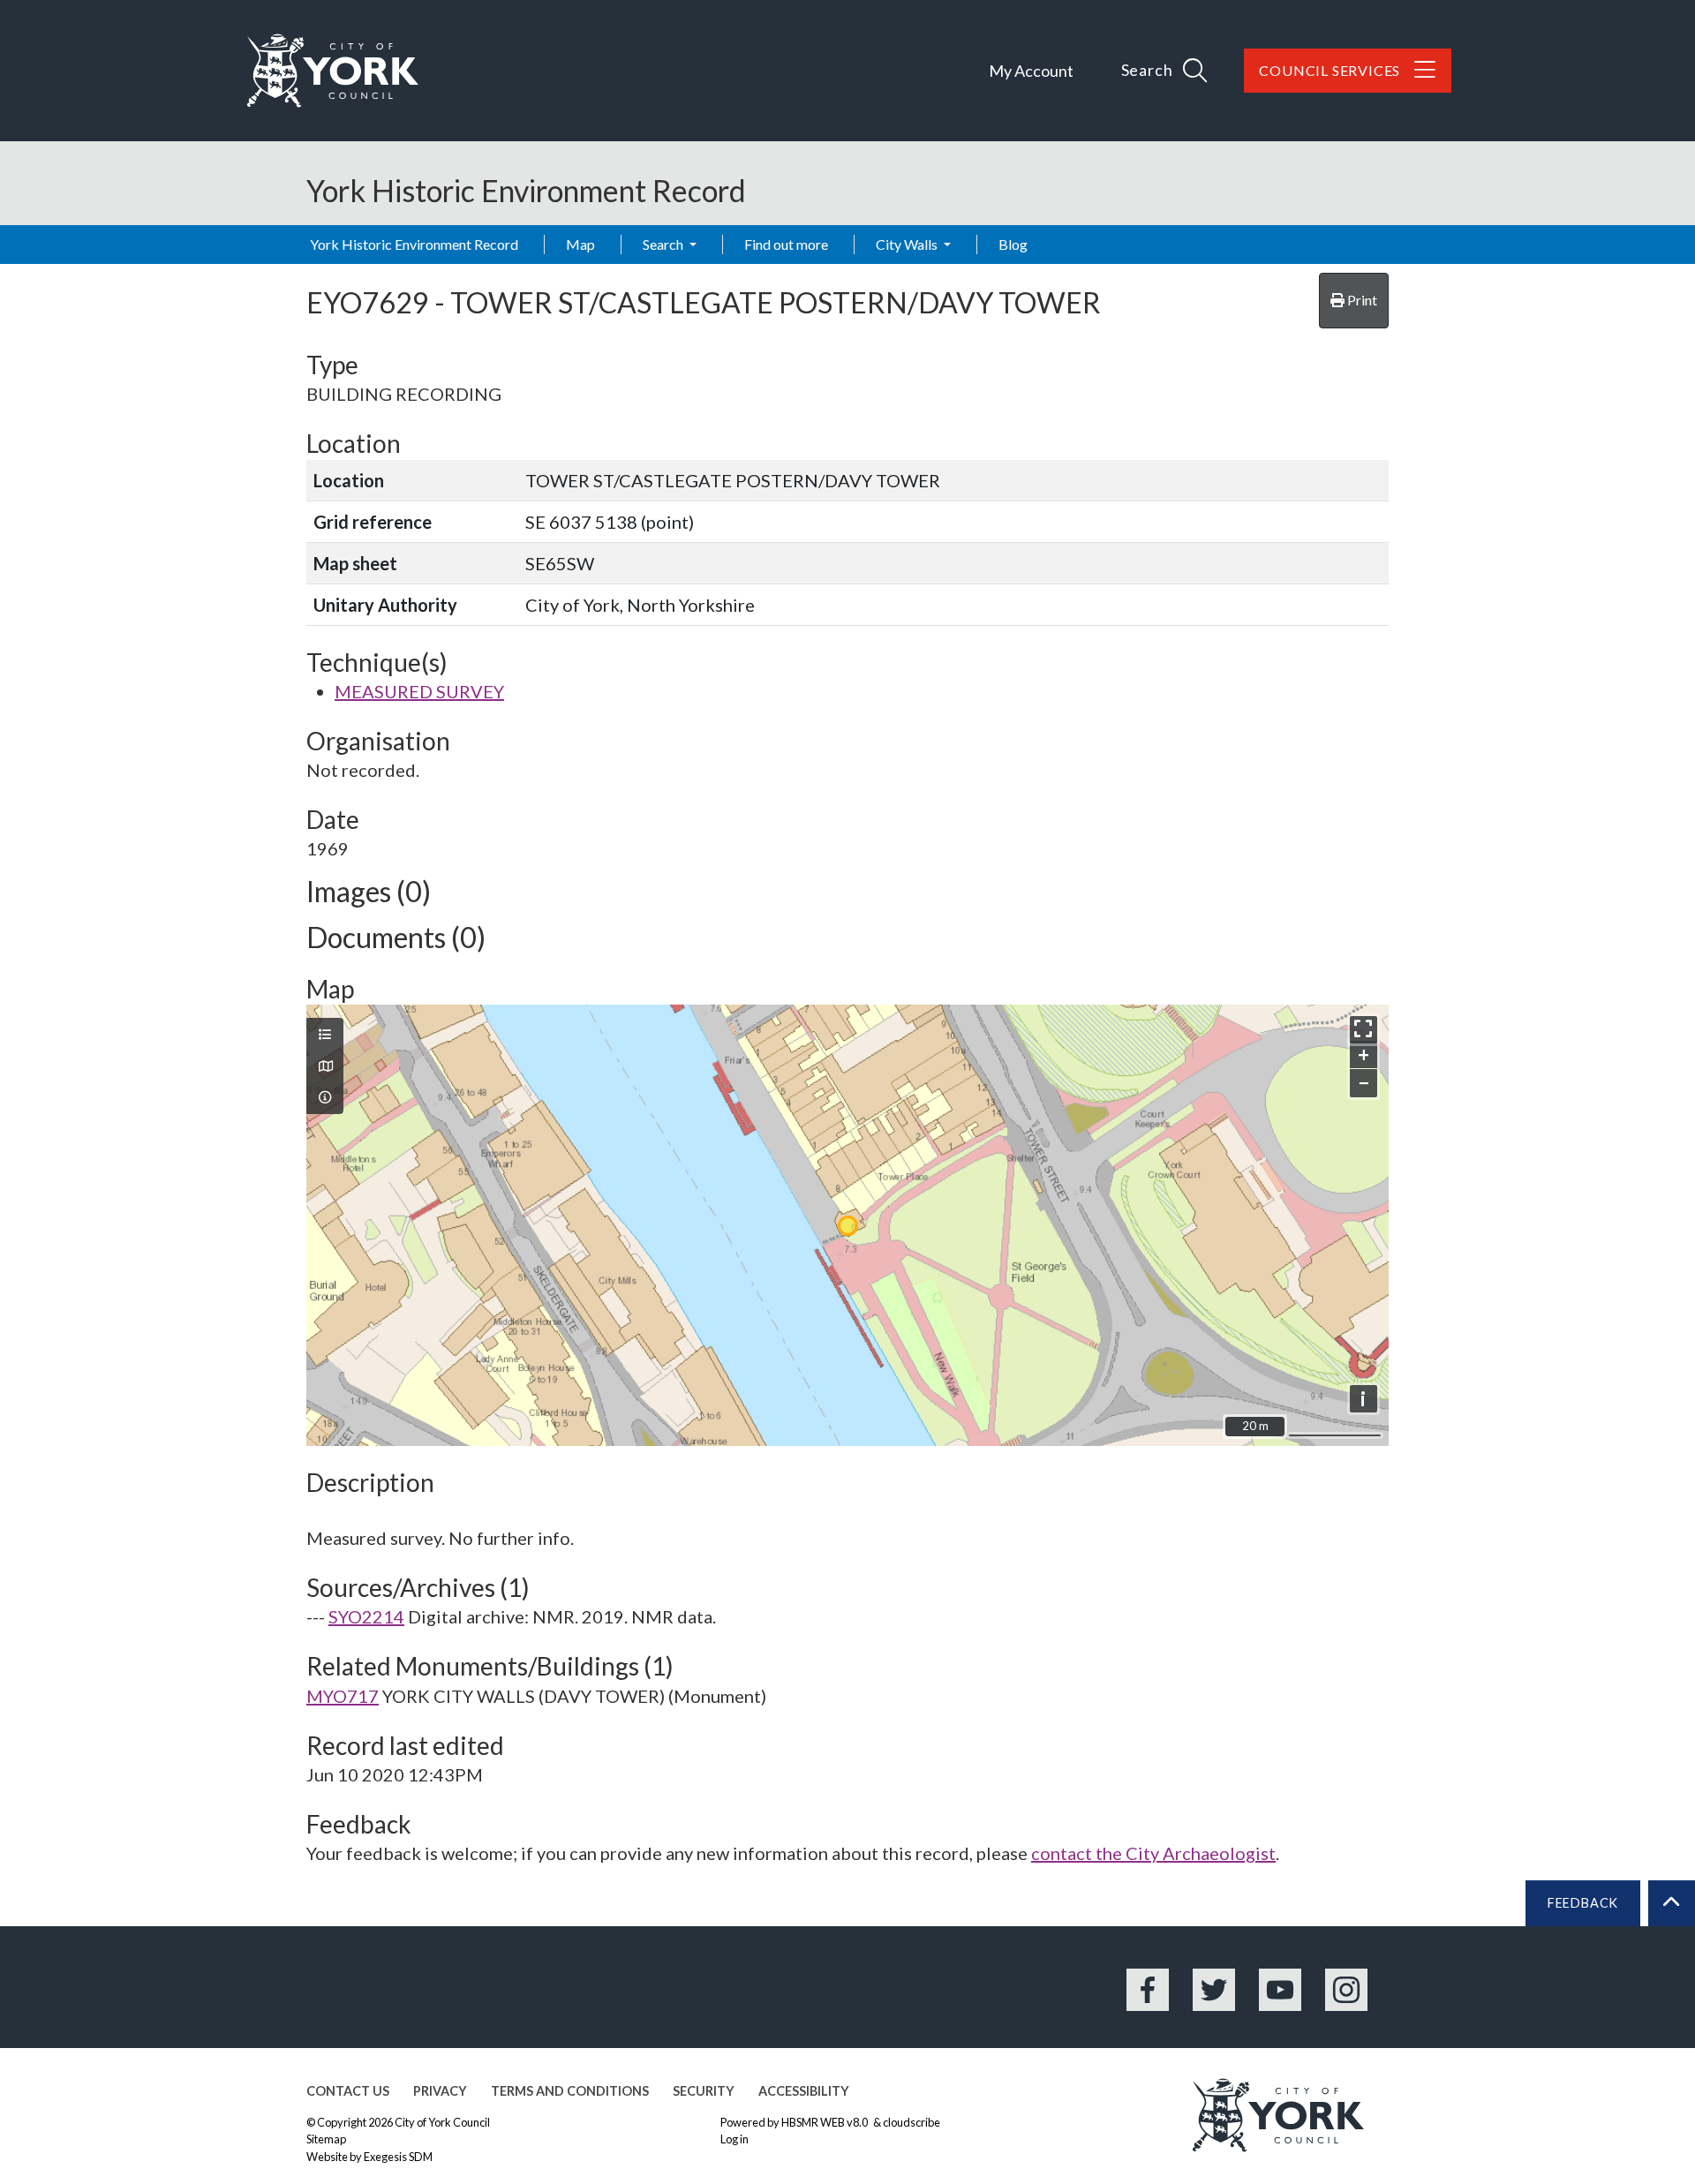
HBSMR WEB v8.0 (825, 2122)
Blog (1013, 244)
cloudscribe (912, 2122)
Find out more (786, 244)
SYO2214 (366, 1616)
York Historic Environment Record (414, 244)
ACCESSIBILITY (804, 2091)
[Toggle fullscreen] (1364, 1030)
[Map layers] (325, 1035)
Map (580, 244)
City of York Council (442, 2122)
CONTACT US (348, 2091)
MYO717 (343, 1696)
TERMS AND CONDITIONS (570, 2091)
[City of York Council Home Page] (333, 71)
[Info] (325, 1097)
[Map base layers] (325, 1066)
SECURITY (704, 2091)
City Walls (908, 244)
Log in (734, 2139)
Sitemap (326, 2139)
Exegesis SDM (398, 2157)
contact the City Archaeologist (1153, 1853)
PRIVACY (440, 2091)
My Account (1031, 71)
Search (664, 244)
